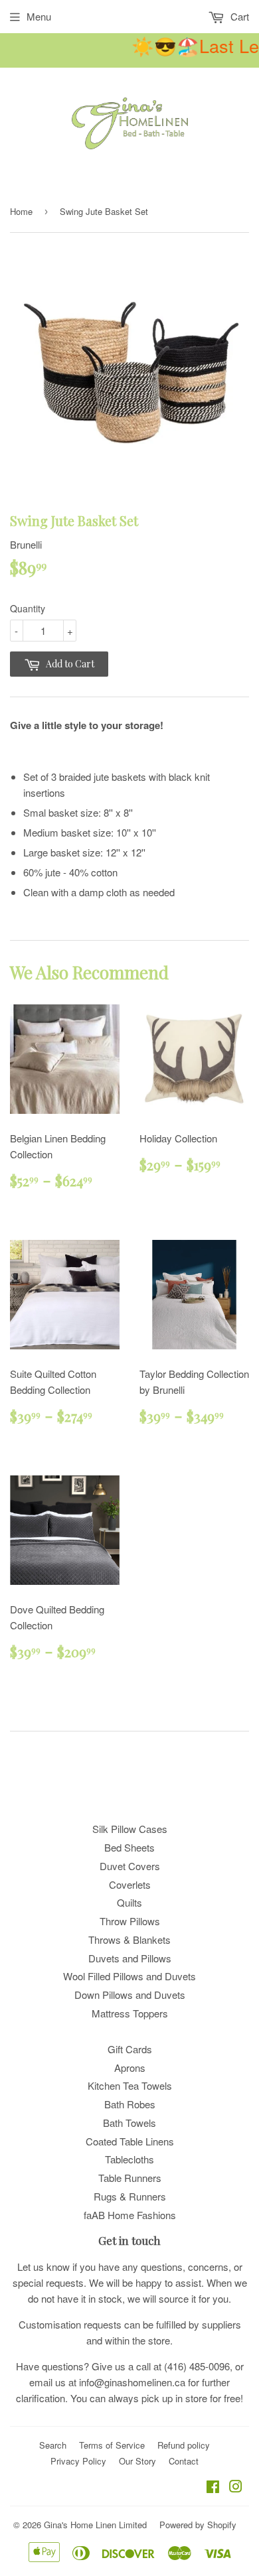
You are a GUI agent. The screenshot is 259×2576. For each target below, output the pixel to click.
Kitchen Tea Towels (130, 2085)
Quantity (28, 608)
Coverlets (130, 1884)
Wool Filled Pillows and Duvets (129, 1976)
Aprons (130, 2068)
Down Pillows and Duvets (130, 1995)
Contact (184, 2461)
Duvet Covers (130, 1866)
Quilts (129, 1902)
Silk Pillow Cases (130, 1829)
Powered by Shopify (198, 2525)
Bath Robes (130, 2104)
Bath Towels (129, 2123)
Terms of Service (112, 2445)
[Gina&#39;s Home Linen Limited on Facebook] (213, 2487)
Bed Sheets (129, 1847)
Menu (39, 16)
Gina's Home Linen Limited (95, 2525)
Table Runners (130, 2178)
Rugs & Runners (130, 2196)
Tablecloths (129, 2159)
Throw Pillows (130, 1921)
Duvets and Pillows (130, 1958)
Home (21, 211)
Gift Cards (130, 2049)
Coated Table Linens (130, 2141)
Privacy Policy (78, 2461)
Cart (238, 16)
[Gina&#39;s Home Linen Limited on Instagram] (236, 2487)
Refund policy (184, 2445)
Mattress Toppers (130, 2013)
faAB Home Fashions (130, 2215)
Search (53, 2445)
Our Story (137, 2461)
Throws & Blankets (129, 1939)
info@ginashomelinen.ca (132, 2382)
